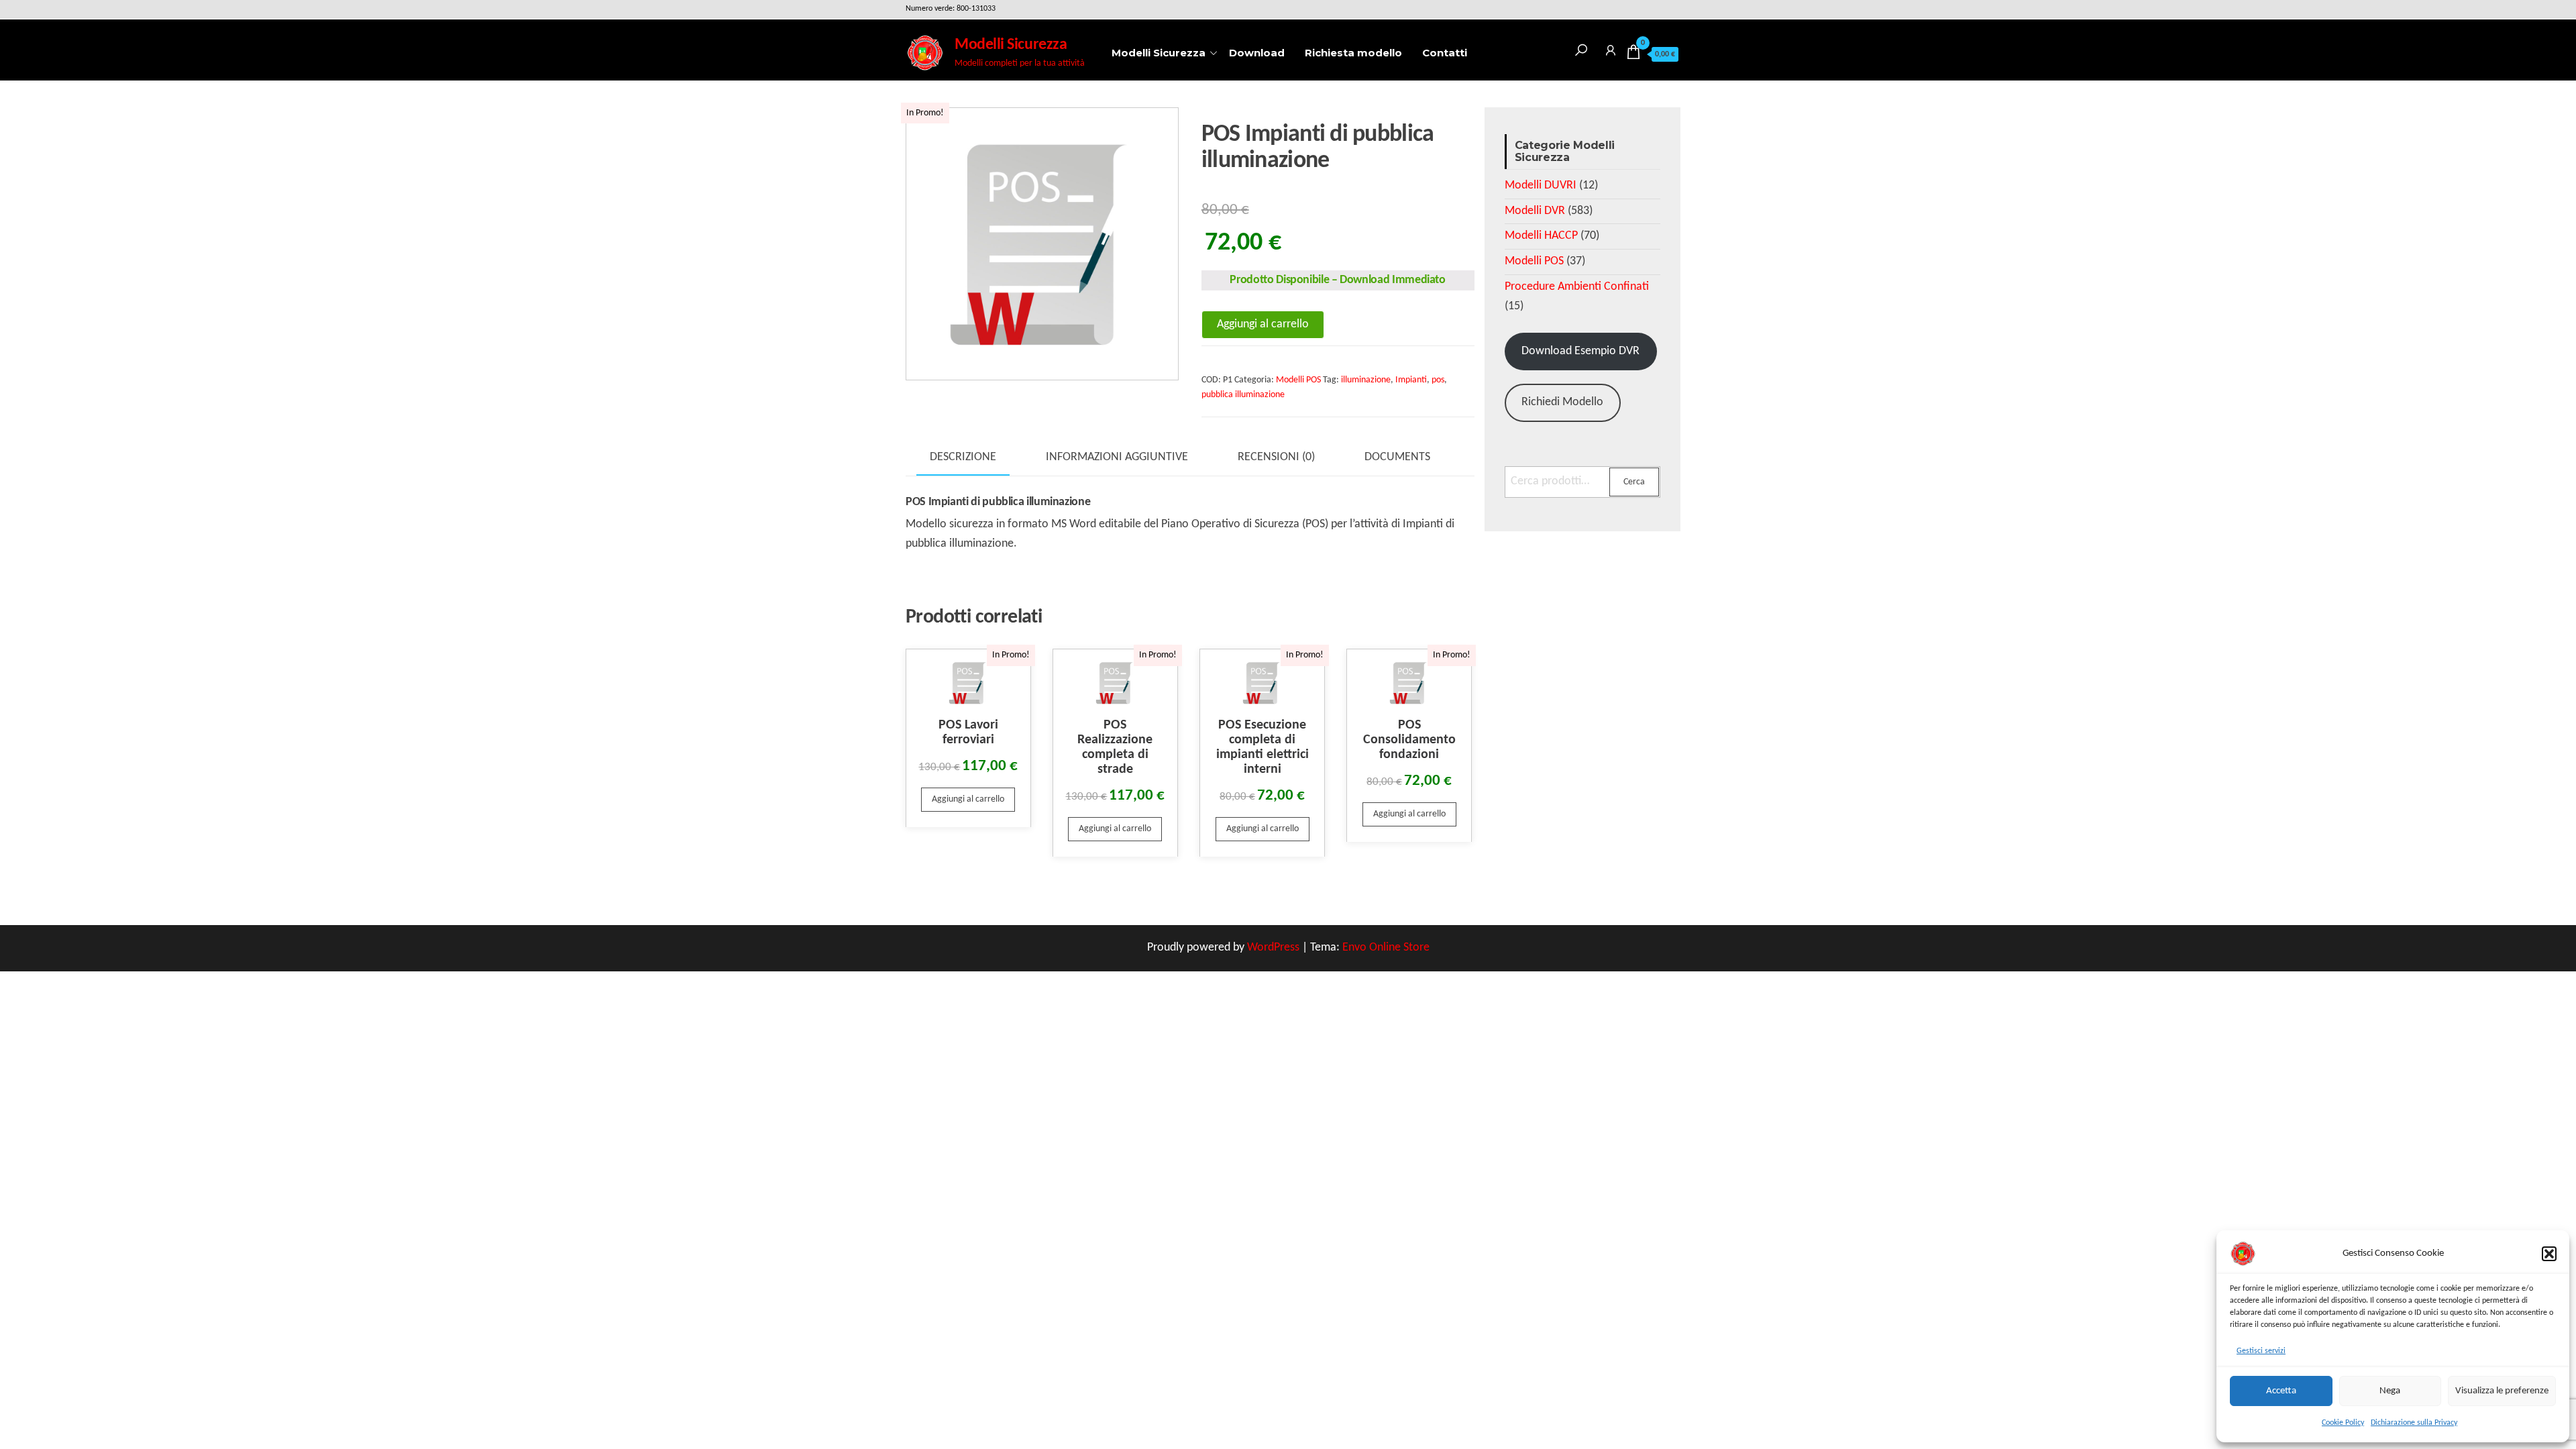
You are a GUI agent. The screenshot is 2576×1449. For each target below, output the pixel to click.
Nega (2390, 1391)
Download (1257, 53)
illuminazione (1366, 380)
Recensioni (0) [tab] (1276, 457)
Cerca (1634, 482)
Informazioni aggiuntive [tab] (1117, 457)
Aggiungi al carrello (1263, 324)
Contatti (1445, 53)
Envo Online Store (1386, 948)
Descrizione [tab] (963, 457)
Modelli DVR (1535, 211)
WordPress (1273, 948)
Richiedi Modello (1562, 402)
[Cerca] (1581, 48)
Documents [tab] (1397, 457)
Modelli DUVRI (1541, 185)
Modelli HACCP (1541, 236)
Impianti (1411, 380)
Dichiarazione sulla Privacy (2414, 1423)
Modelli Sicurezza (1011, 45)
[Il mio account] (1611, 48)
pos (1438, 380)
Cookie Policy (2343, 1423)
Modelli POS (1298, 380)
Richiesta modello (1353, 53)
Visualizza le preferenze (2502, 1391)
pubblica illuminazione (1243, 395)
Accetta (2281, 1391)
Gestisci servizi (2261, 1351)
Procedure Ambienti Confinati (1577, 287)
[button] (2549, 1254)
